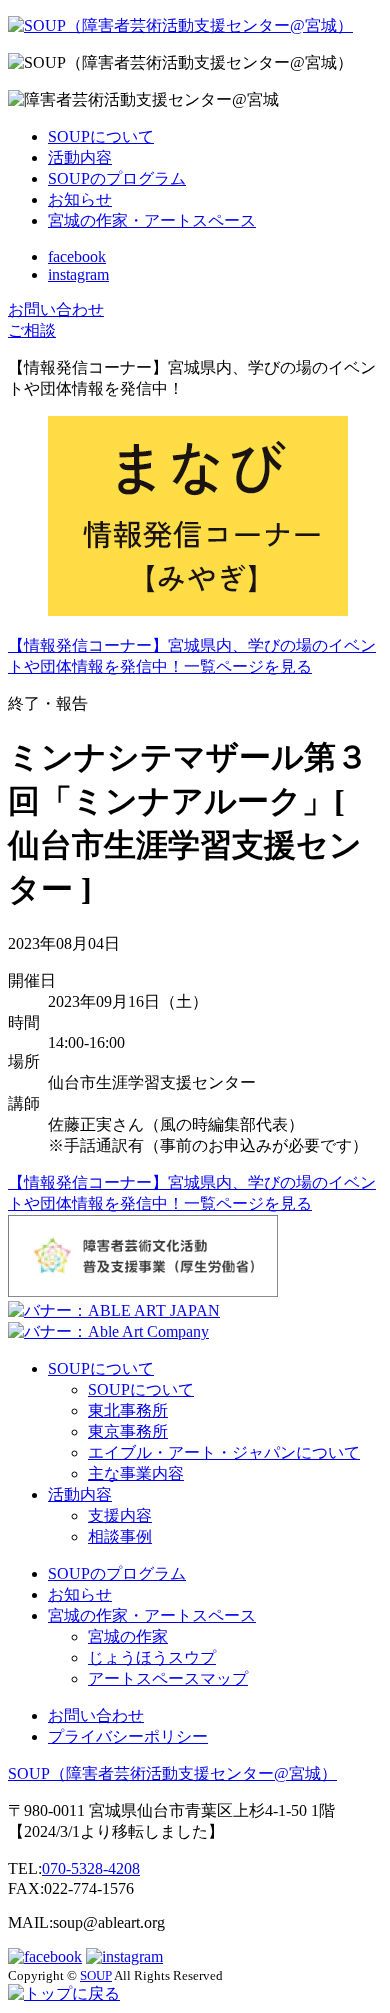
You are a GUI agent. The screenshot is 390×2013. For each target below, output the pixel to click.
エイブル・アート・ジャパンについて (224, 1452)
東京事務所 (128, 1431)
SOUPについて (101, 136)
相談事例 (120, 1536)
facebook (77, 256)
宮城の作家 (128, 1636)
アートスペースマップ (168, 1678)
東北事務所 (128, 1410)
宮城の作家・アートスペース (152, 220)
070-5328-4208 (91, 1868)
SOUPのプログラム (117, 178)
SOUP (172, 1773)
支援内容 (120, 1515)
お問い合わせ (96, 1715)
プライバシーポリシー (128, 1736)
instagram (78, 274)
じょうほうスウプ (152, 1657)
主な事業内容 (136, 1473)
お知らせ (80, 199)
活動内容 (80, 157)
